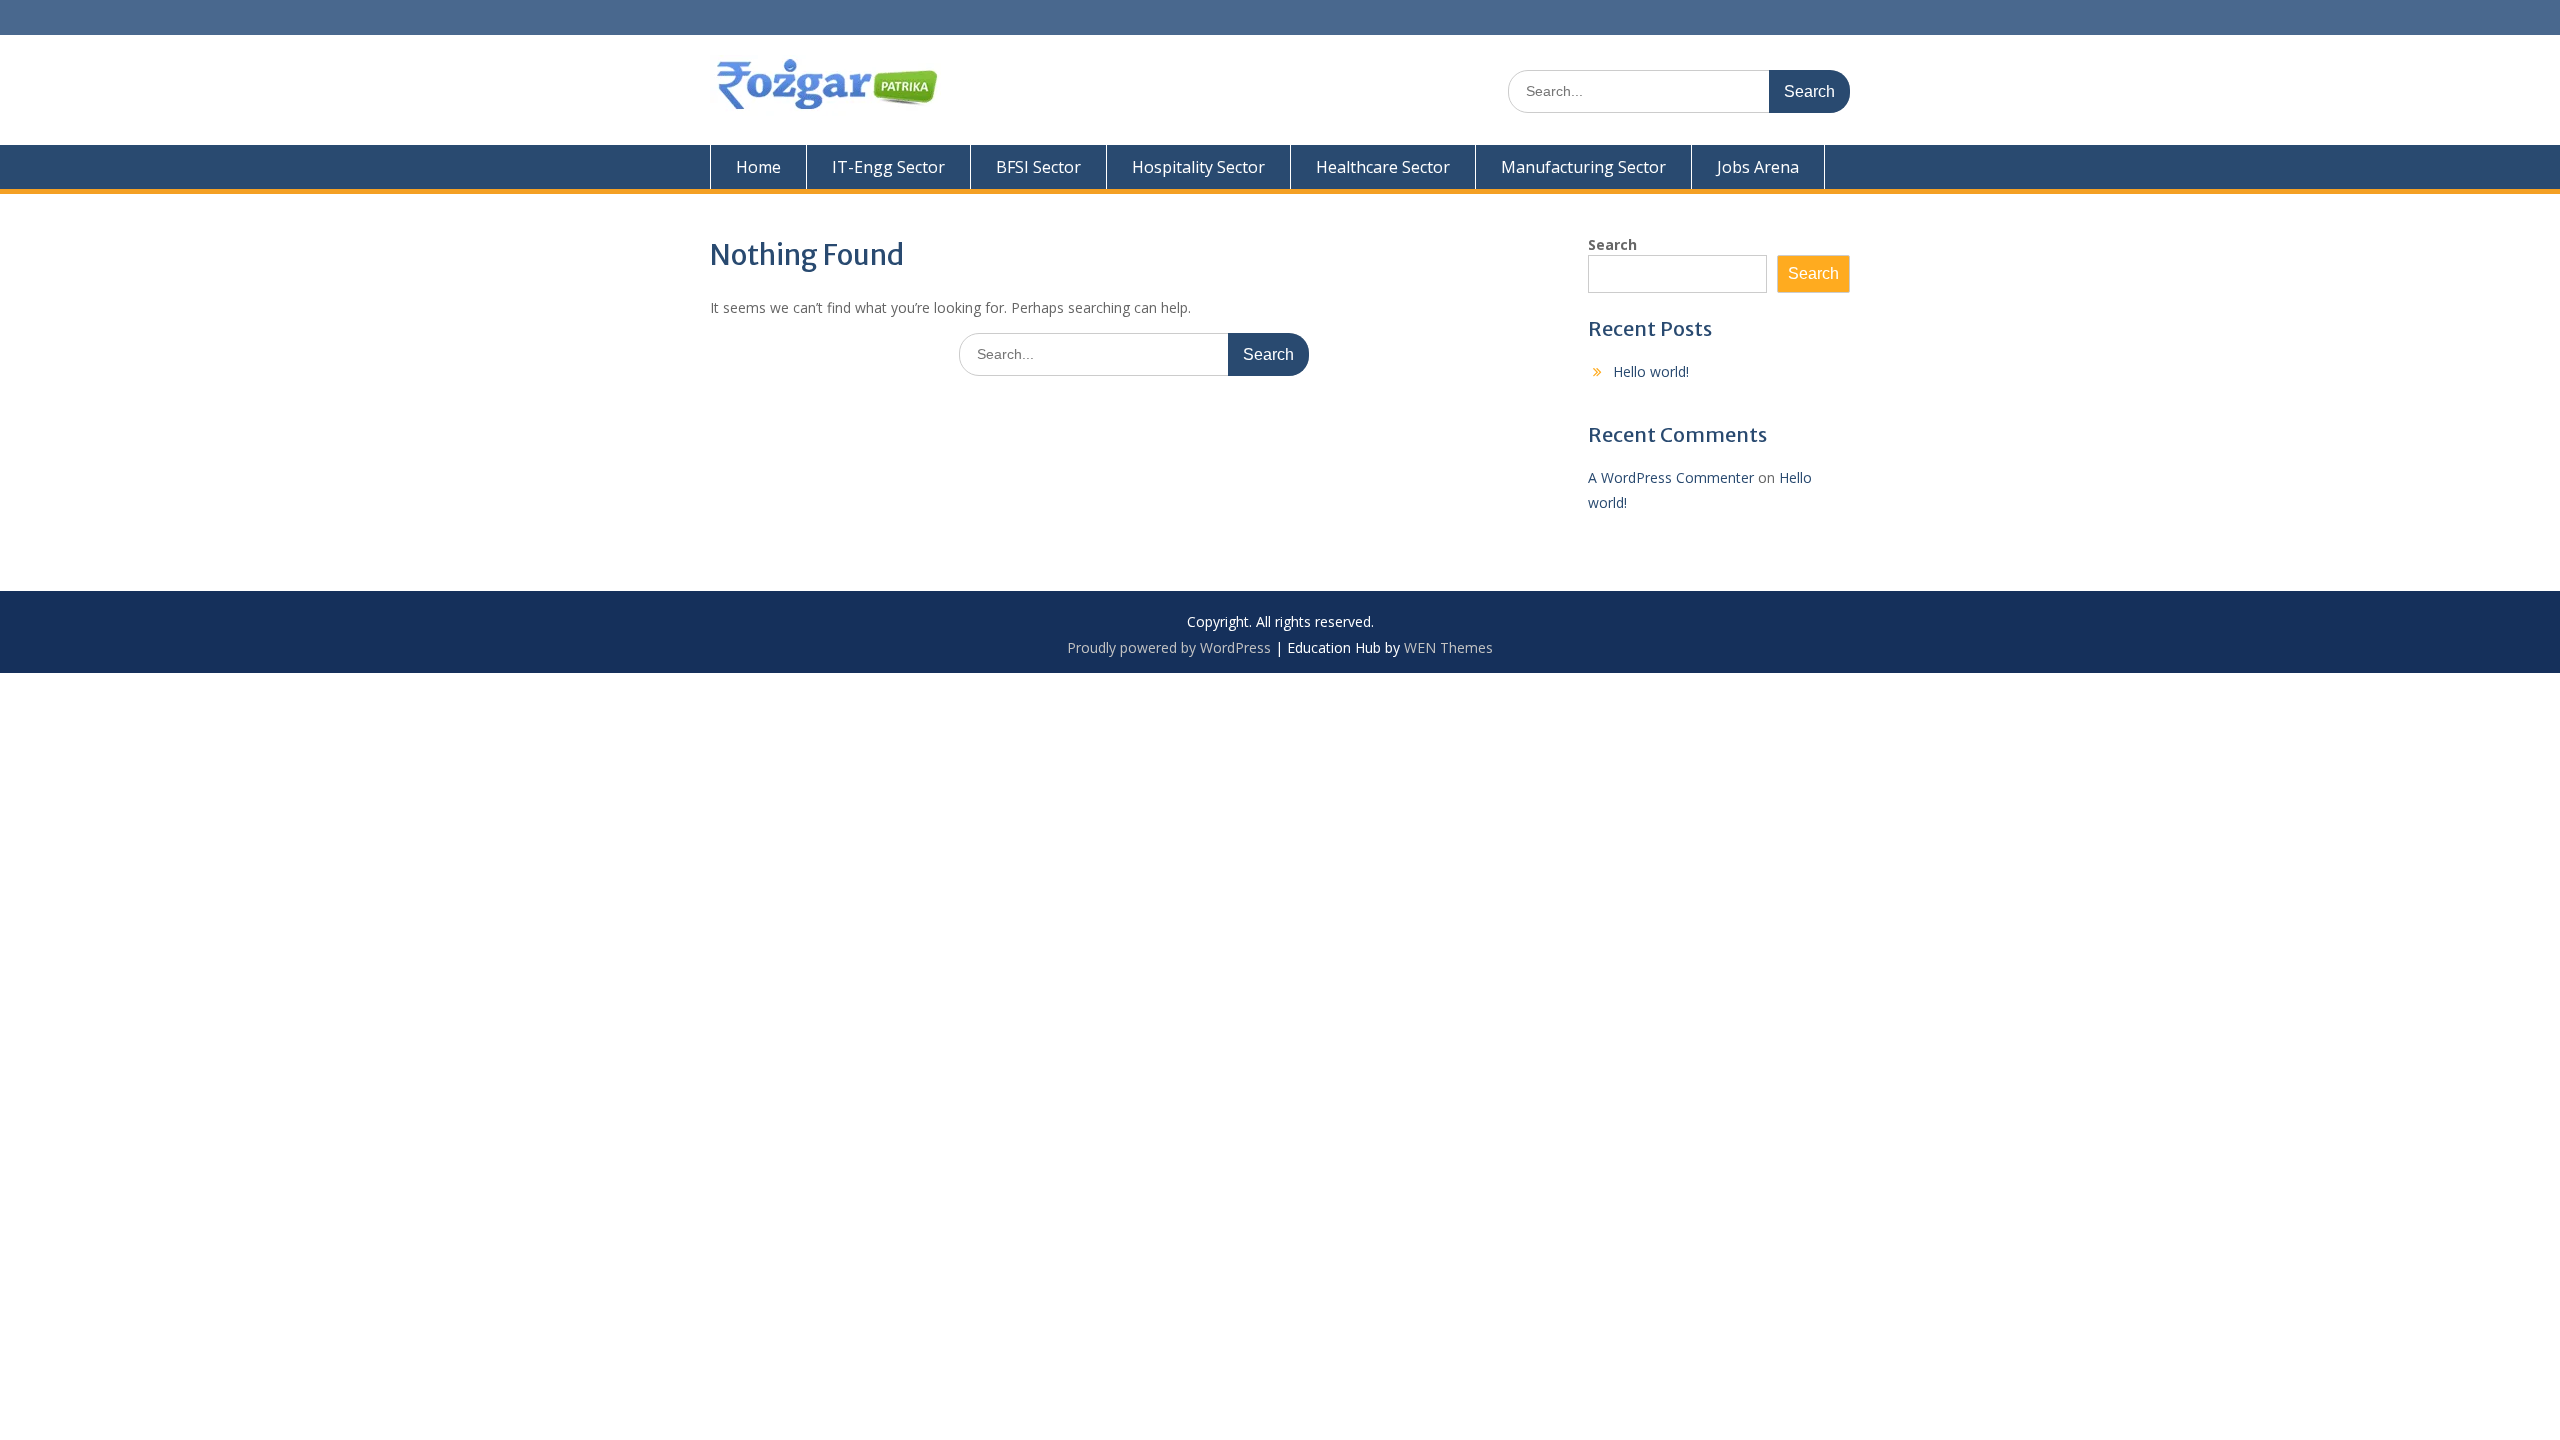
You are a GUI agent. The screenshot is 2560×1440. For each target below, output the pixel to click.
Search (1612, 244)
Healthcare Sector (1383, 167)
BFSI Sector (1038, 167)
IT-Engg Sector (888, 167)
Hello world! (1651, 371)
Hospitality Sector (1198, 167)
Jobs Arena (1758, 167)
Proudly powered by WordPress (1169, 647)
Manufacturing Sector (1583, 167)
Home (758, 167)
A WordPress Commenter (1671, 477)
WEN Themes (1448, 647)
